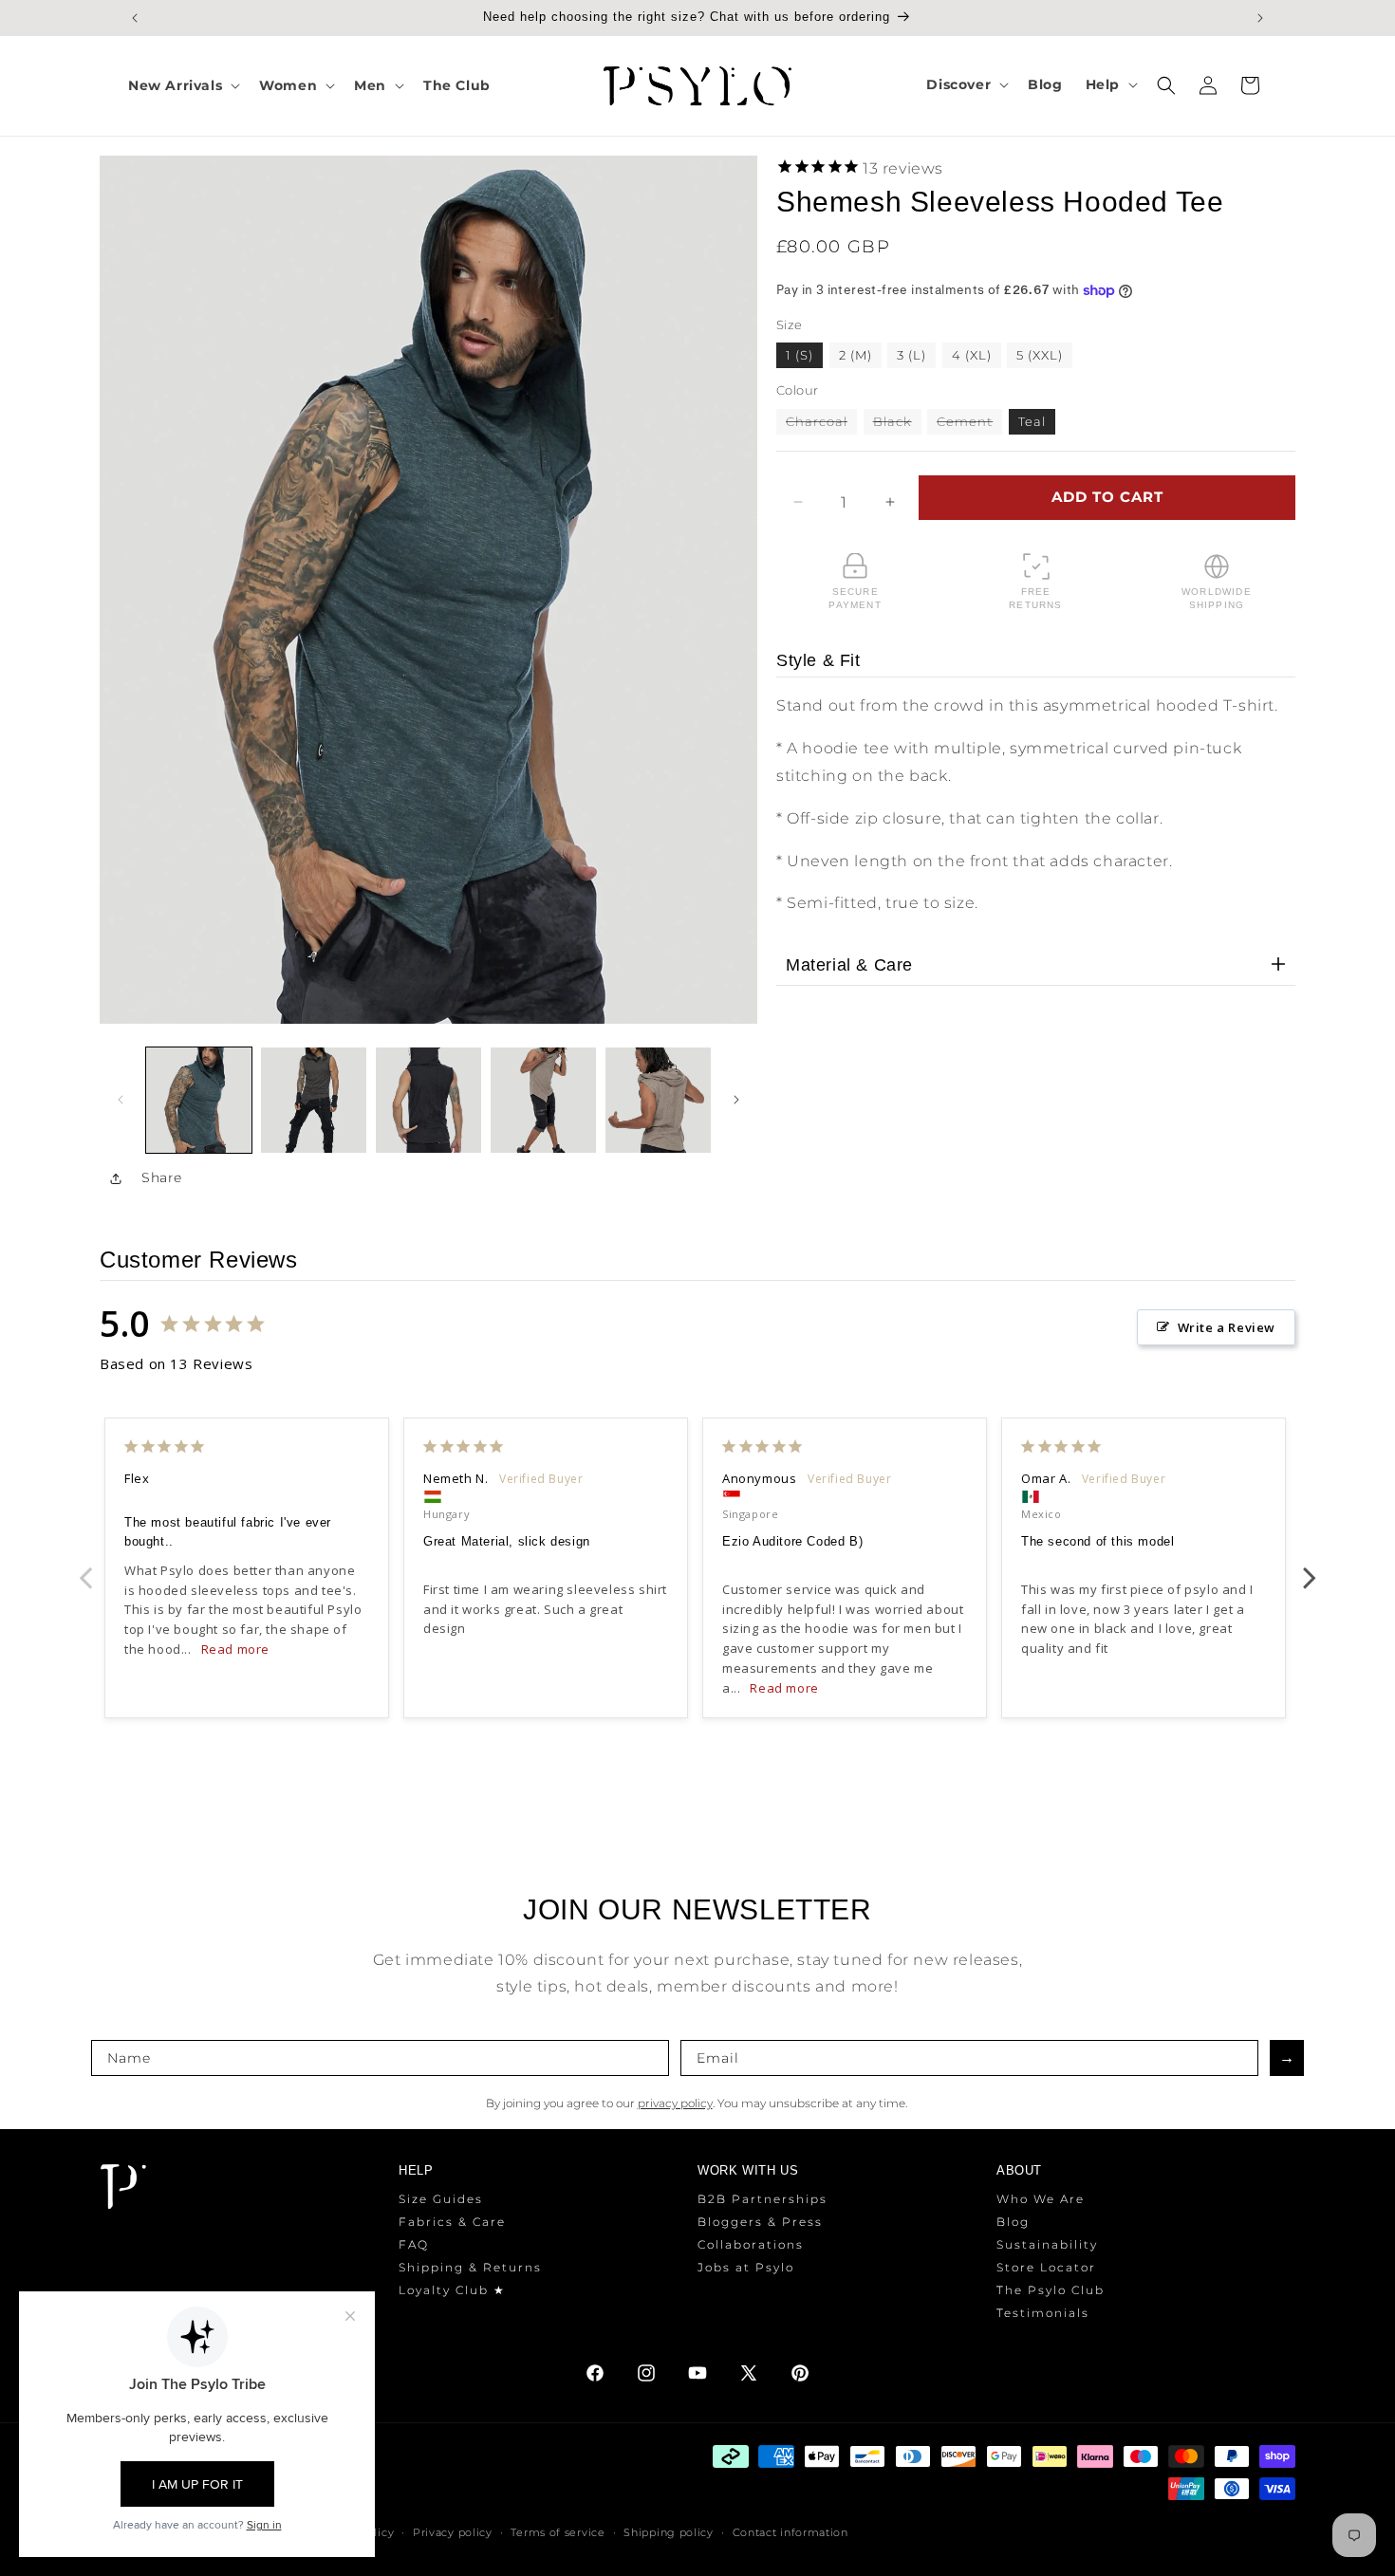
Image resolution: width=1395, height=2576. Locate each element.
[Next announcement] (1260, 18)
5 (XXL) (1040, 355)
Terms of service (558, 2532)
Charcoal (821, 424)
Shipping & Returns (470, 2267)
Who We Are (1041, 2199)
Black (897, 424)
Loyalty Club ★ (452, 2290)
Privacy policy (453, 2532)
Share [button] (162, 1177)
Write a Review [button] (1227, 1327)
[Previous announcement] (135, 18)
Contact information (790, 2532)
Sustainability (1047, 2244)
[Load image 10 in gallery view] (543, 1100)
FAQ (414, 2244)
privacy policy (675, 2103)
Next (1310, 1567)
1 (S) (800, 355)
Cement (969, 424)
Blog (1013, 2222)
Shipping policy (669, 2532)
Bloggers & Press (760, 2222)
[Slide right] (736, 1100)
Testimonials (1043, 2313)
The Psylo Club (1051, 2290)
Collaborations (751, 2244)
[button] (182, 85)
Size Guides (441, 2199)
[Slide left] (121, 1100)
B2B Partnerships (763, 2199)
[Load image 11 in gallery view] (658, 1100)
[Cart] (1250, 85)
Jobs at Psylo (746, 2267)
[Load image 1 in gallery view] (199, 1100)
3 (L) (911, 355)
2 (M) (856, 355)
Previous (85, 1567)
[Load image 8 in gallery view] (428, 1100)
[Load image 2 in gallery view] (314, 1100)
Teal (1032, 421)
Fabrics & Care (452, 2222)
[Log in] (1208, 85)
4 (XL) (972, 355)
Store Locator (1046, 2267)
